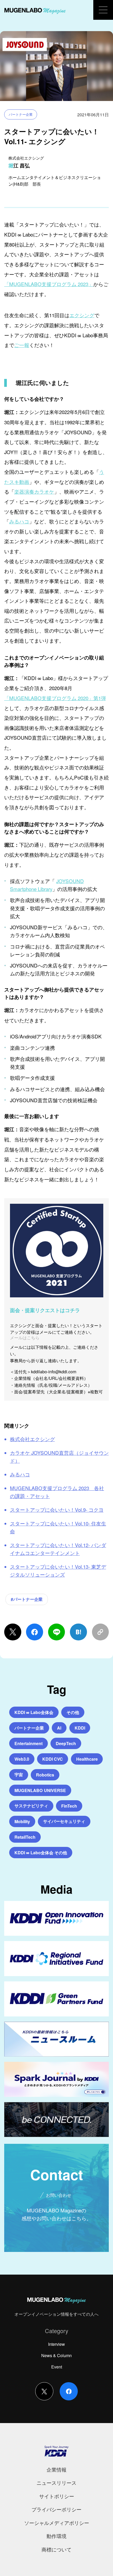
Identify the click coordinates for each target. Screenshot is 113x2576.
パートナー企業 (21, 114)
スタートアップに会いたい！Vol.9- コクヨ (57, 1510)
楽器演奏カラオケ (34, 491)
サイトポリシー (57, 2496)
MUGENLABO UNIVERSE (40, 1790)
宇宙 (19, 1775)
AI (59, 1728)
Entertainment (29, 1743)
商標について (56, 2549)
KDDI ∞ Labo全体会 (34, 1712)
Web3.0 (22, 1759)
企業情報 (56, 2469)
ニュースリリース (56, 2483)
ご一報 (22, 345)
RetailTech (25, 1837)
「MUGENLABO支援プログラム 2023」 (49, 284)
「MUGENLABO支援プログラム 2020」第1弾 (55, 698)
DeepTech (66, 1743)
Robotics (45, 1775)
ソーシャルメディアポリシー (57, 2523)
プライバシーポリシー (56, 2509)
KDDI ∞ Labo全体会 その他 (41, 1853)
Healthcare (87, 1759)
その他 (73, 1712)
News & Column (56, 2355)
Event (57, 2367)
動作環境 (56, 2536)
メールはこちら (25, 1337)
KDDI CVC (53, 1759)
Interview (56, 2344)
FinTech (69, 1806)
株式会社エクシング (32, 1439)
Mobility (22, 1821)
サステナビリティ (31, 1806)
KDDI (80, 1728)
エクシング (82, 315)
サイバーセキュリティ (64, 1821)
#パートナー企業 (27, 1599)
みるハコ (19, 521)
